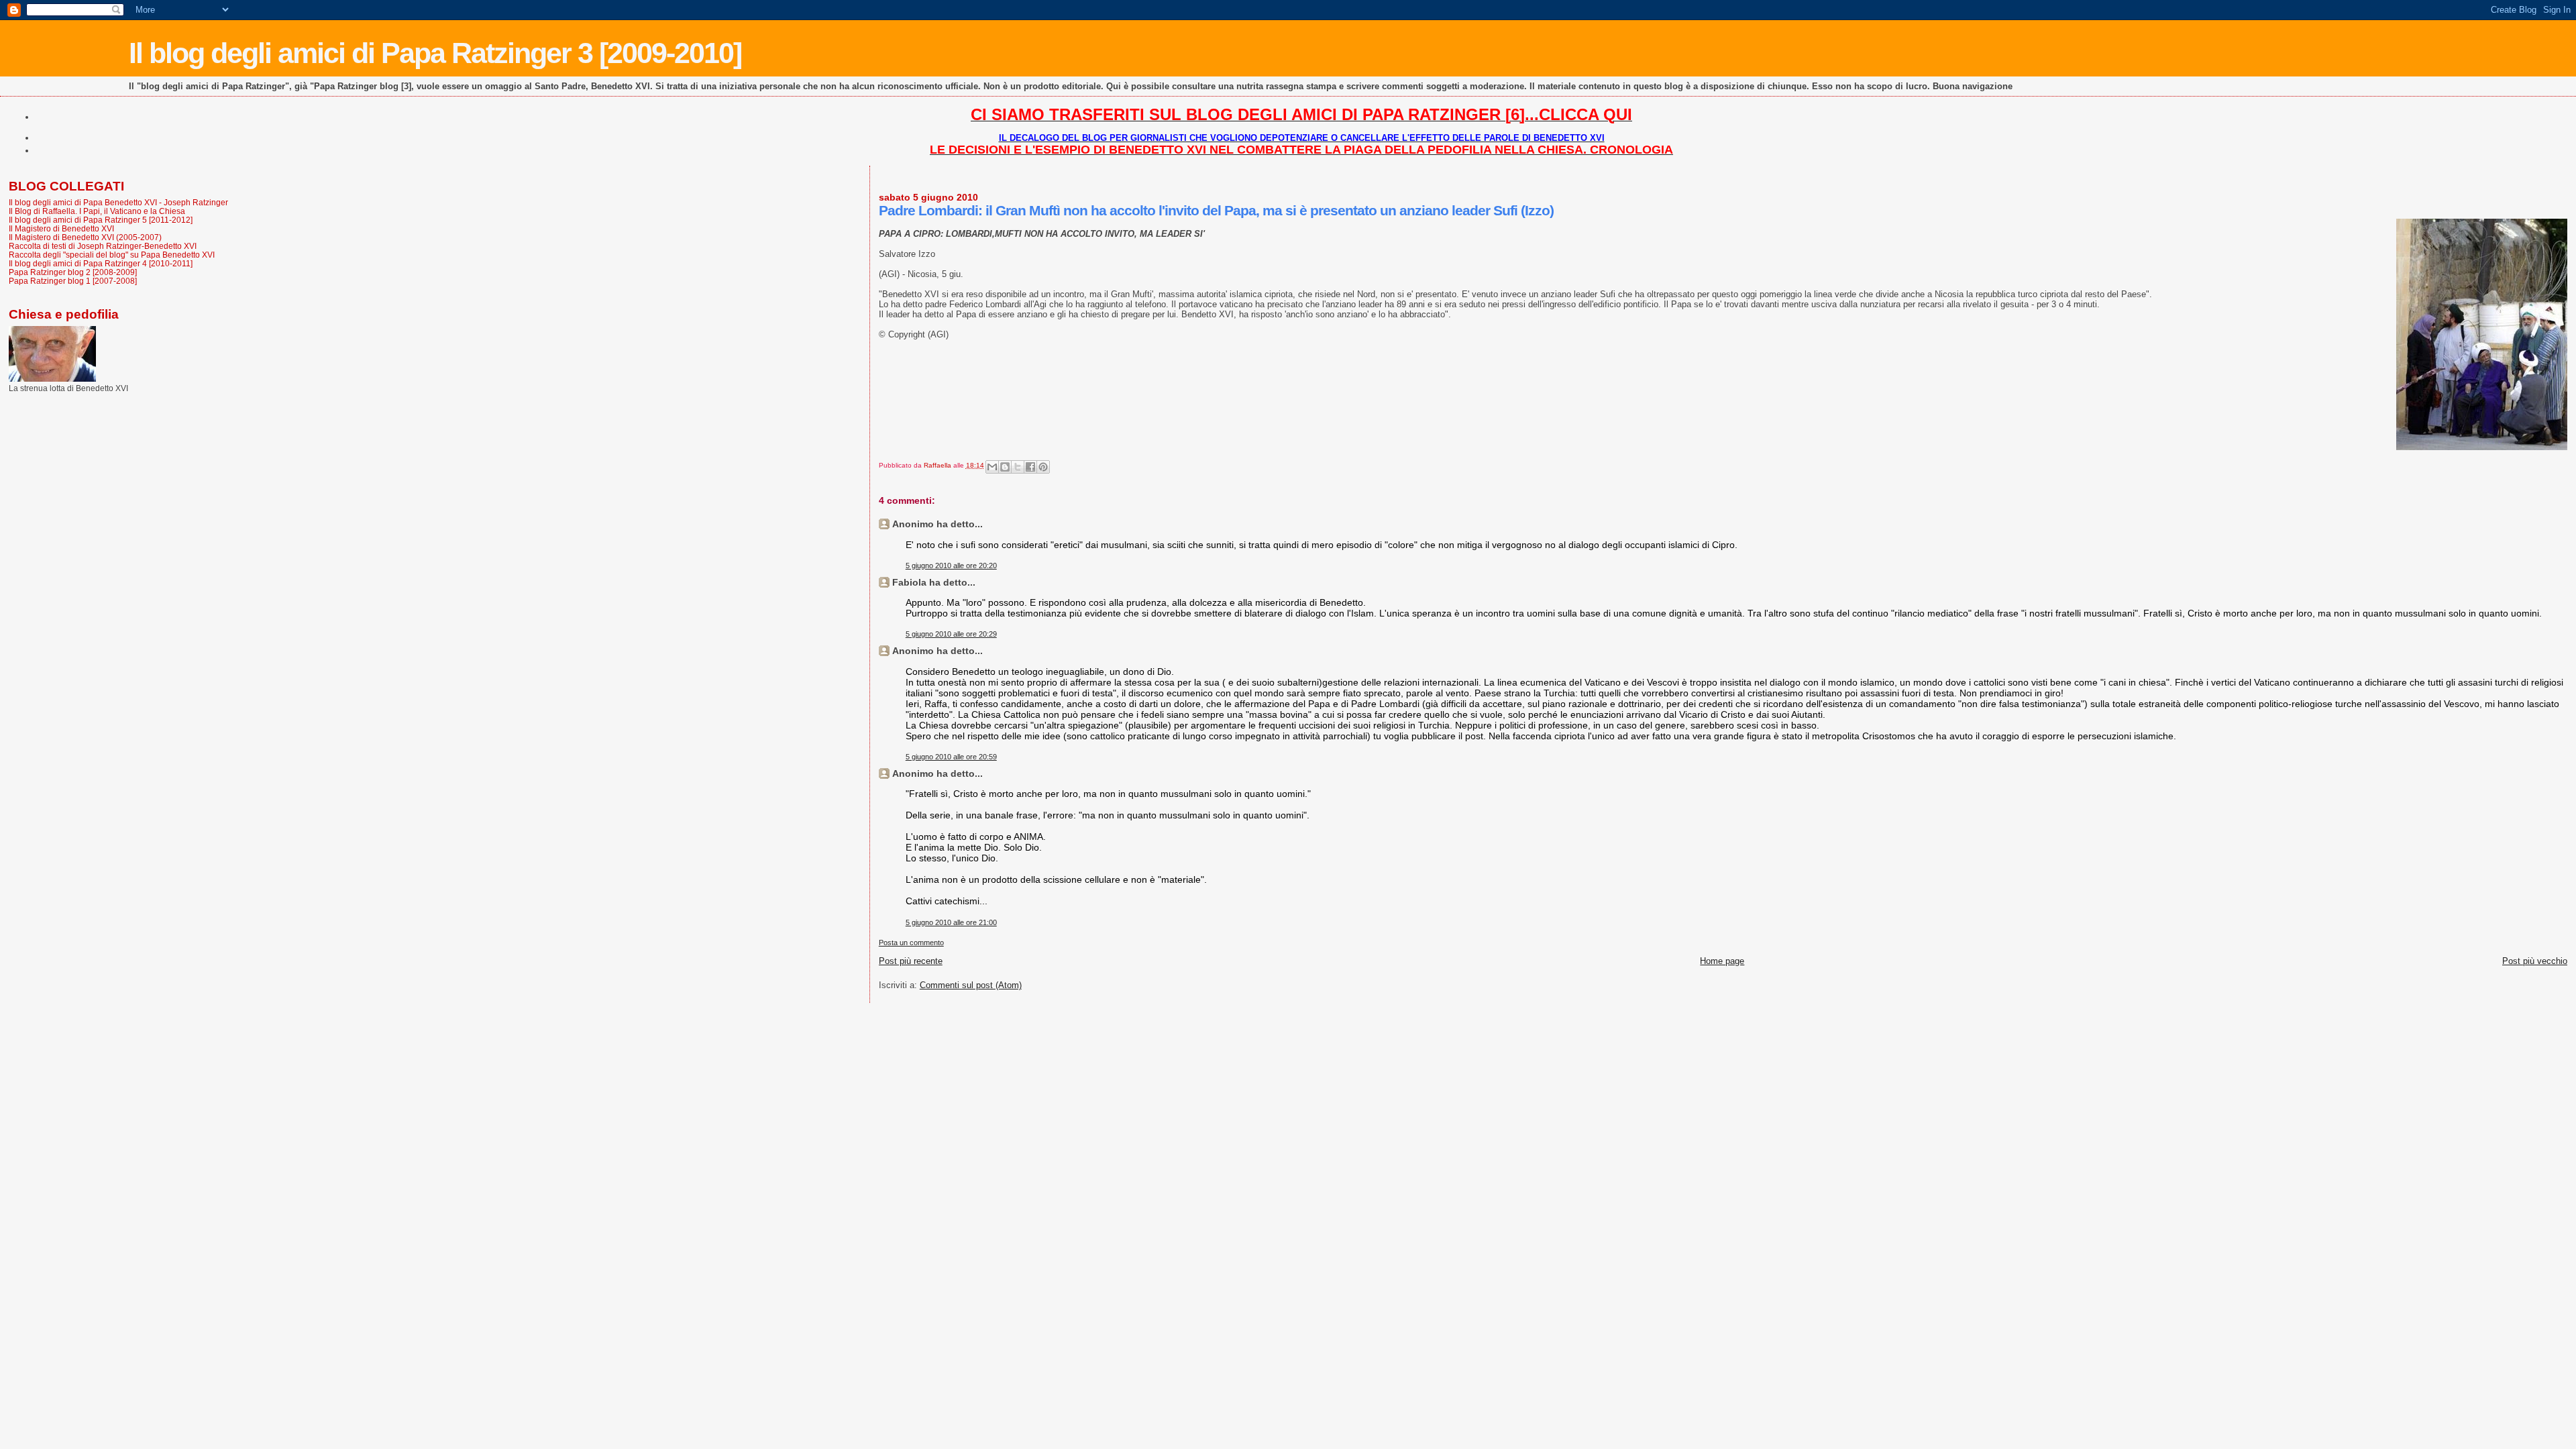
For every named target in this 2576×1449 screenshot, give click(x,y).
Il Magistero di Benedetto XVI (61, 228)
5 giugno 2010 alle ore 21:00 (951, 922)
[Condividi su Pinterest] (1043, 467)
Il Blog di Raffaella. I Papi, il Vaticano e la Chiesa (97, 211)
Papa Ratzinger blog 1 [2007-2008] (73, 281)
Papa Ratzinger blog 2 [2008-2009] (73, 272)
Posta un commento (911, 943)
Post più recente (911, 961)
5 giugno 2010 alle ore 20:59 (951, 757)
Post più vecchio (2535, 961)
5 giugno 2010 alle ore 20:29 (951, 634)
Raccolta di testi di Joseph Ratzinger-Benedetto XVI (103, 246)
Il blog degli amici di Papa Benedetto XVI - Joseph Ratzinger (118, 202)
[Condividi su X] (1018, 467)
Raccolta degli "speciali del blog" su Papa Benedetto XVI (112, 255)
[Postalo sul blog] (1005, 467)
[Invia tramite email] (992, 467)
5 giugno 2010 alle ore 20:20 (951, 566)
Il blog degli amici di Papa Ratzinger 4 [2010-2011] (101, 263)
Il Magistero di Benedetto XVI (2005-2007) (85, 237)
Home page (1722, 961)
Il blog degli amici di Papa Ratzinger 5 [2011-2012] (101, 220)
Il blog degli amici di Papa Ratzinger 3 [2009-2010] (435, 53)
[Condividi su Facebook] (1030, 467)
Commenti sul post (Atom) (971, 985)
